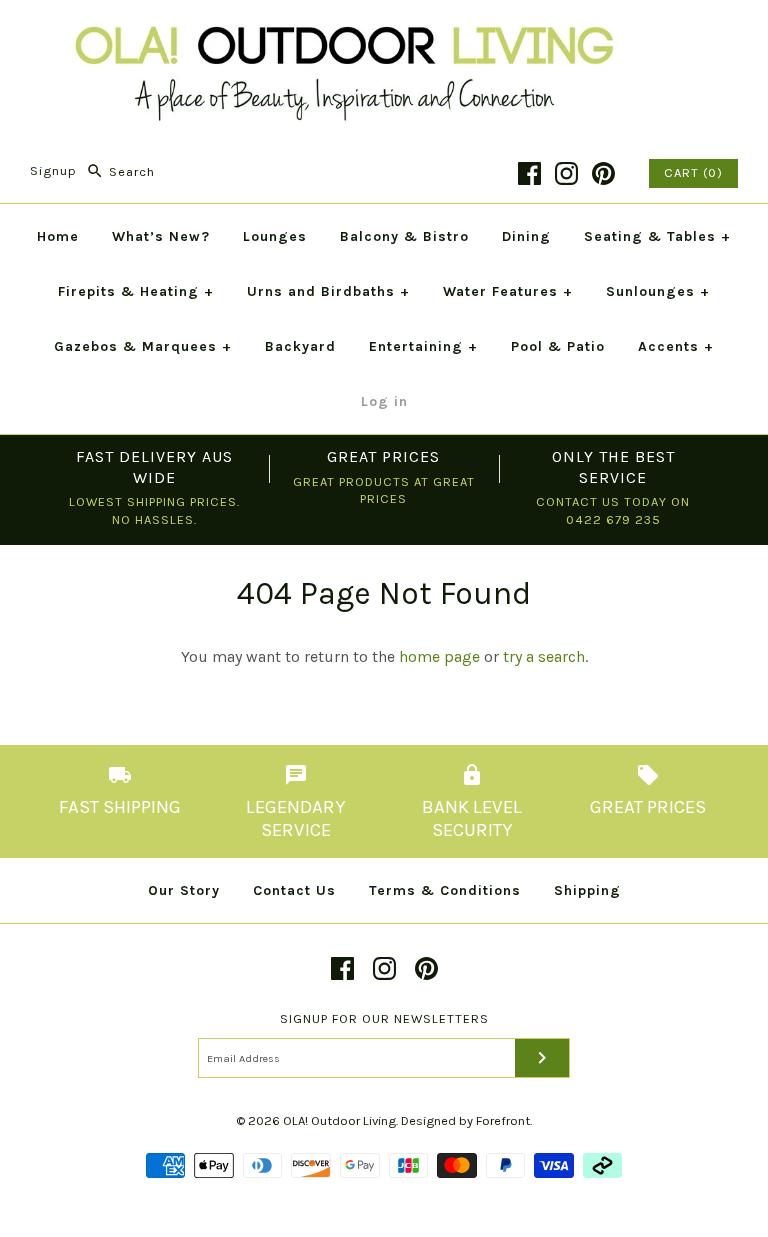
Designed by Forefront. (466, 1120)
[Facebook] (529, 173)
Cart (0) (693, 172)
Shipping (587, 890)
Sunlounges (658, 291)
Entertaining (423, 346)
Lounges (275, 236)
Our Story (184, 890)
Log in (384, 401)
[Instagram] (566, 173)
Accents (676, 346)
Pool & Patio (558, 346)
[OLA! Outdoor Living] (384, 32)
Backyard (300, 346)
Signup (53, 171)
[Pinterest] (603, 173)
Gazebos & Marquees (143, 346)
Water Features (508, 291)
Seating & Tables (657, 236)
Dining (526, 236)
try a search (544, 656)
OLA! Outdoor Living (339, 1120)
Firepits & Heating (136, 291)
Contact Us (294, 890)
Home (58, 236)
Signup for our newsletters (384, 1018)
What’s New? (161, 236)
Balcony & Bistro (404, 236)
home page (439, 656)
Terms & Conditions (445, 890)
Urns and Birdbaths (328, 291)
